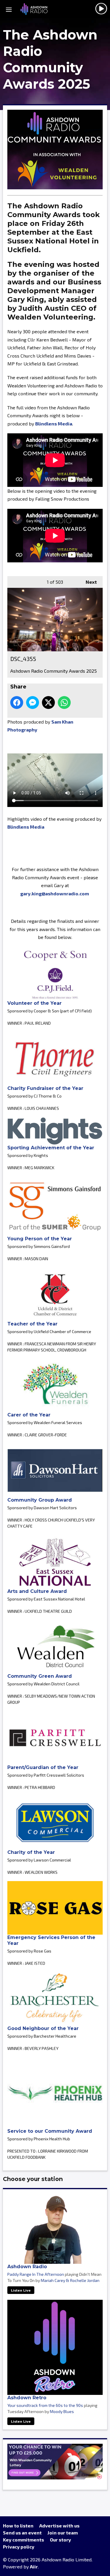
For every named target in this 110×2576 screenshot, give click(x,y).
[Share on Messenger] (33, 703)
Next (88, 582)
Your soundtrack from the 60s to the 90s (45, 2405)
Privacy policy (19, 2547)
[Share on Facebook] (17, 703)
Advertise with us (59, 2526)
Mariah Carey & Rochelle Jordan (70, 2280)
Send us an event (22, 2533)
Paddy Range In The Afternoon (36, 2274)
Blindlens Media (54, 424)
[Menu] (9, 9)
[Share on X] (48, 703)
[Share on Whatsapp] (64, 703)
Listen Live (21, 2290)
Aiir (34, 2566)
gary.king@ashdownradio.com (55, 893)
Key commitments (23, 2540)
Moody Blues (62, 2411)
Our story (60, 2540)
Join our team (63, 2533)
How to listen (18, 2526)
